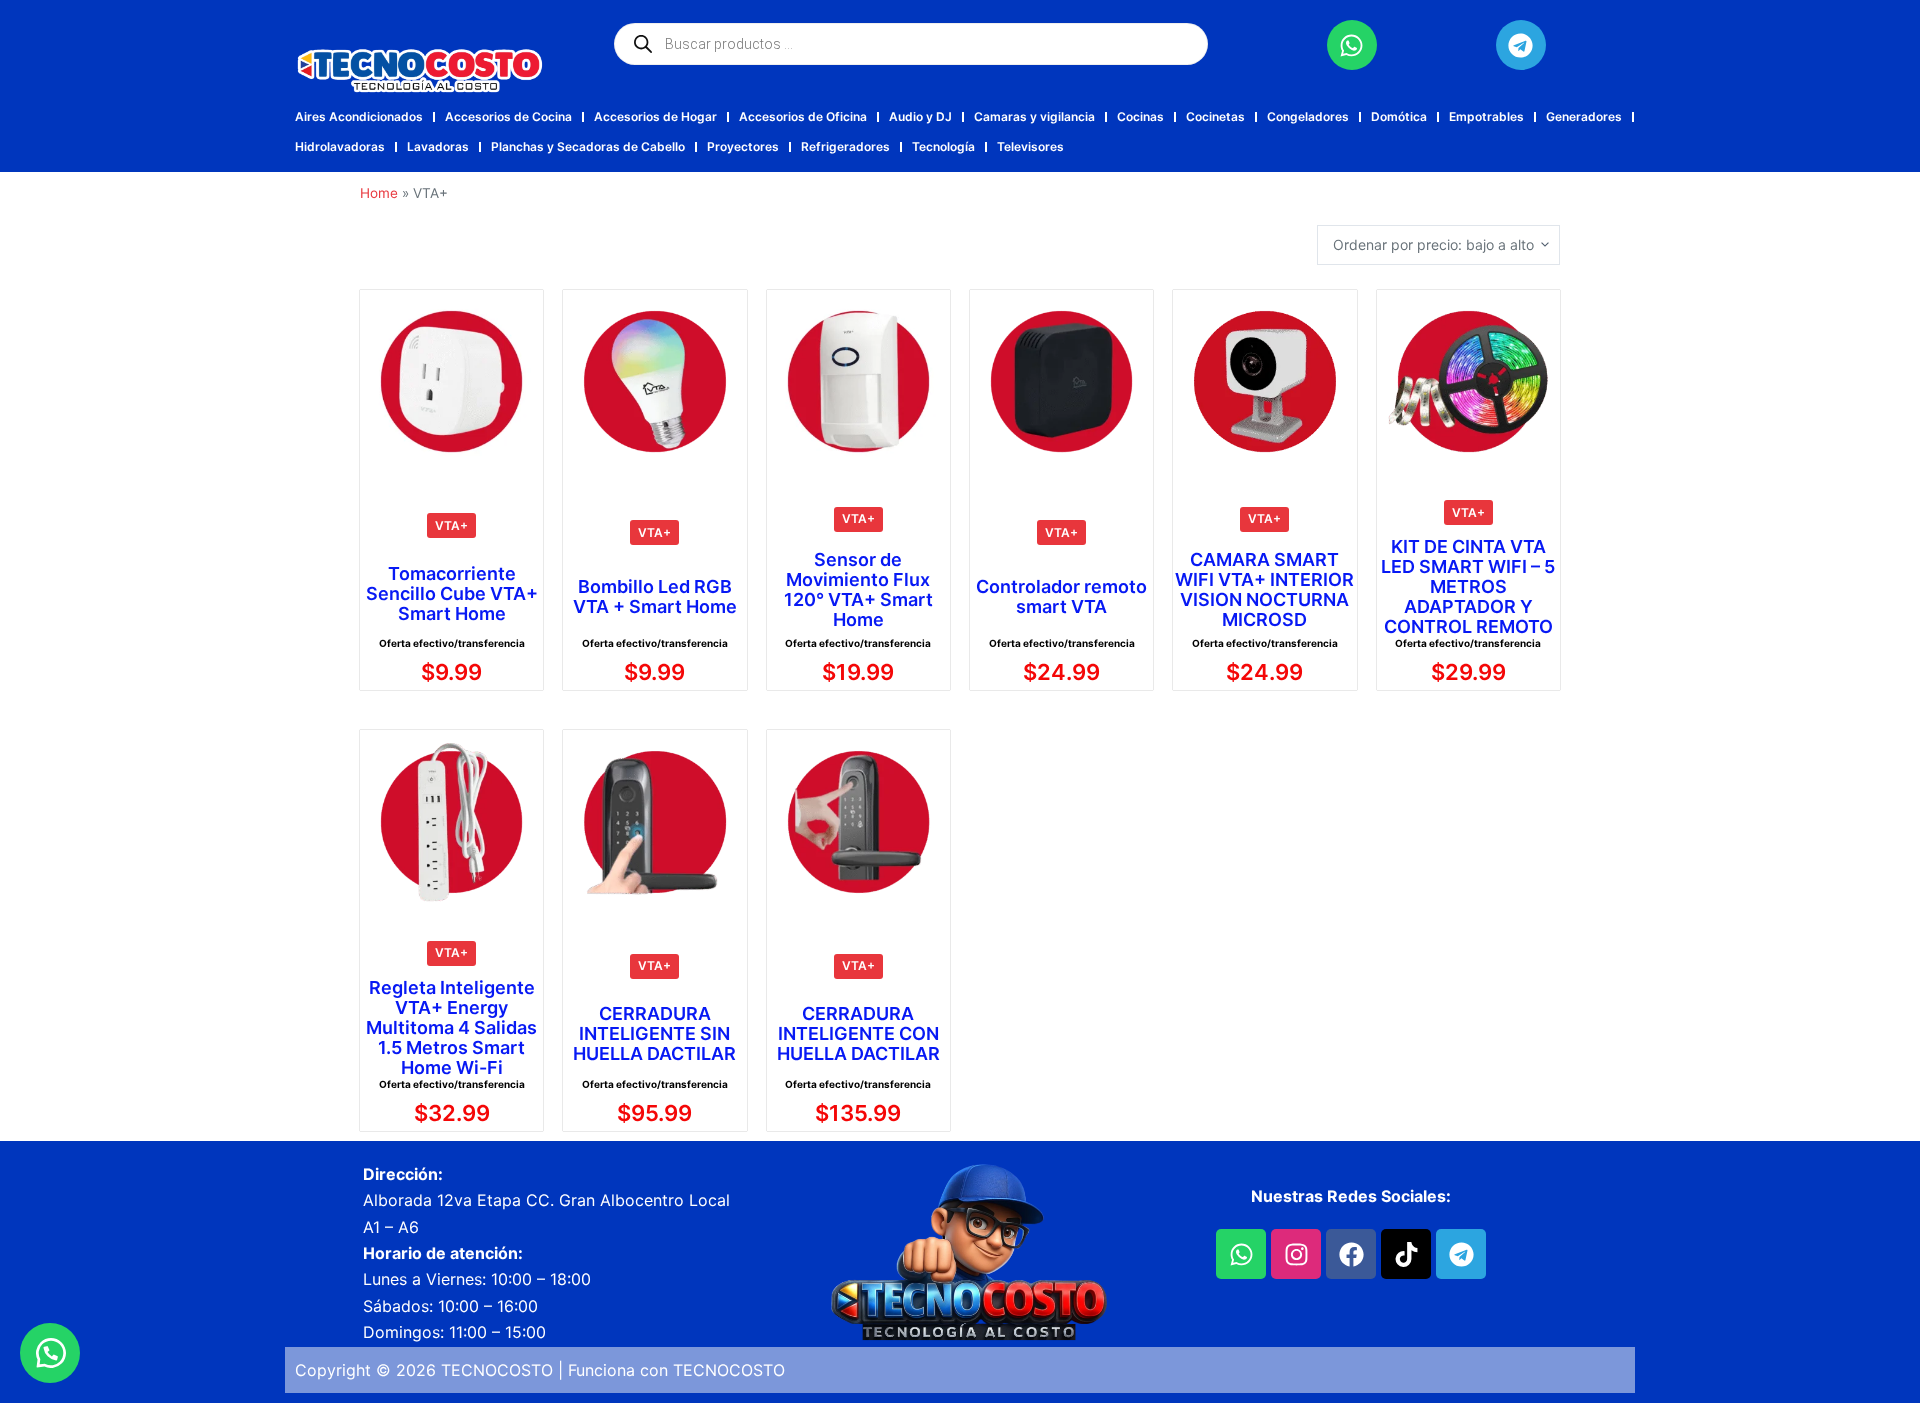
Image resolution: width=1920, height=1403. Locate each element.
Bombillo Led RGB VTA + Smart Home (655, 597)
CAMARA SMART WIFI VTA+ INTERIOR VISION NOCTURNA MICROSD (1264, 590)
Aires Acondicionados (359, 116)
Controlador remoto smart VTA (1061, 597)
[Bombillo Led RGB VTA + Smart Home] (654, 381)
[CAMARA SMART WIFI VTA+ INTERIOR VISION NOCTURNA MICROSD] (1264, 381)
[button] (50, 1353)
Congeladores (1308, 116)
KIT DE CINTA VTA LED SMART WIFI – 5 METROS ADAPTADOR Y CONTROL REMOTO (1468, 587)
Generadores (1584, 116)
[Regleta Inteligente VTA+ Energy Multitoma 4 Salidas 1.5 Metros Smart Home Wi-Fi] (451, 821)
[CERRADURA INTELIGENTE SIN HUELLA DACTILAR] (654, 821)
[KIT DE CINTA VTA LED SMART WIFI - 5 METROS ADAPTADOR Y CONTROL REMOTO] (1468, 381)
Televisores (1030, 146)
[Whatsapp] (1352, 45)
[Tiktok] (1406, 1254)
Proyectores (743, 146)
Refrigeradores (845, 146)
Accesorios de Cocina (508, 116)
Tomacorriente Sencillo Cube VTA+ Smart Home (452, 594)
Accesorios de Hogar (655, 116)
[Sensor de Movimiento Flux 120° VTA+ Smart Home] (858, 381)
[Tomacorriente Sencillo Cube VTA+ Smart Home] (451, 381)
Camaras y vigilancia (1034, 116)
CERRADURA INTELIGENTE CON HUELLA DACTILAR (858, 1034)
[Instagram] (1296, 1254)
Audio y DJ (920, 116)
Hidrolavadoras (340, 146)
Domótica (1399, 116)
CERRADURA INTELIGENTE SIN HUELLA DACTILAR (654, 1034)
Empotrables (1486, 116)
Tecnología (943, 146)
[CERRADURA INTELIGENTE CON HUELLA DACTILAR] (858, 821)
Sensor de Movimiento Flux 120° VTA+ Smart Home (858, 590)
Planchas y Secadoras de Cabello (588, 146)
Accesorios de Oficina (803, 116)
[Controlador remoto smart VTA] (1061, 381)
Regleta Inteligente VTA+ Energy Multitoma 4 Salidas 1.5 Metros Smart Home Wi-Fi (451, 1028)
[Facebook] (1351, 1254)
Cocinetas (1215, 116)
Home (379, 193)
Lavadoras (438, 146)
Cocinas (1140, 116)
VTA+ (451, 525)
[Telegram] (1521, 45)
